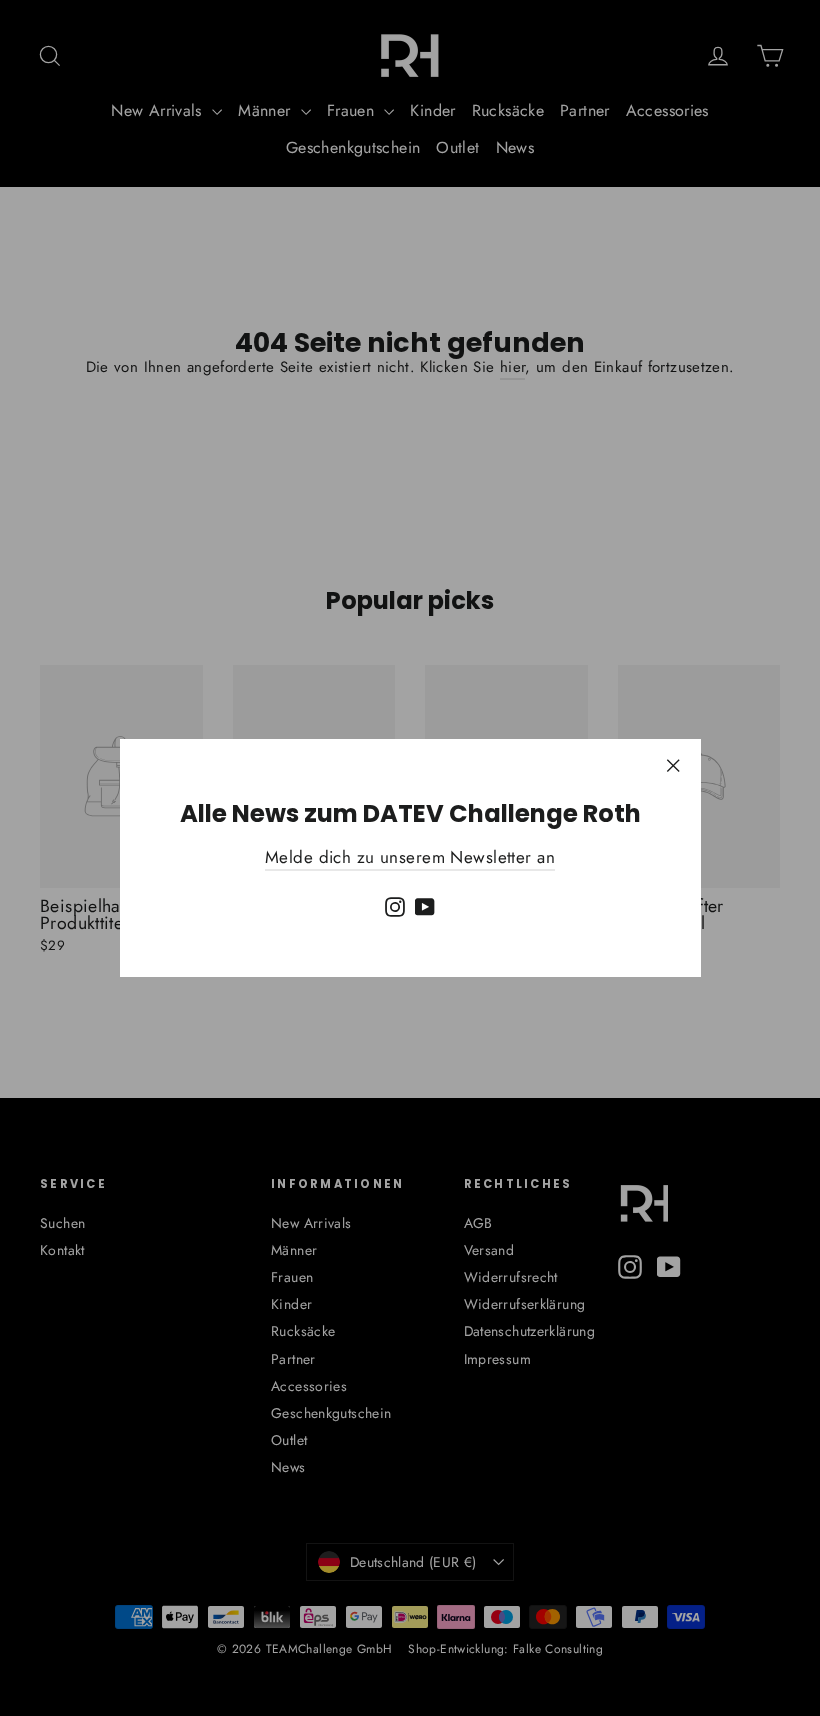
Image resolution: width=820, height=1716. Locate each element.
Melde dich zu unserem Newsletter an (410, 857)
